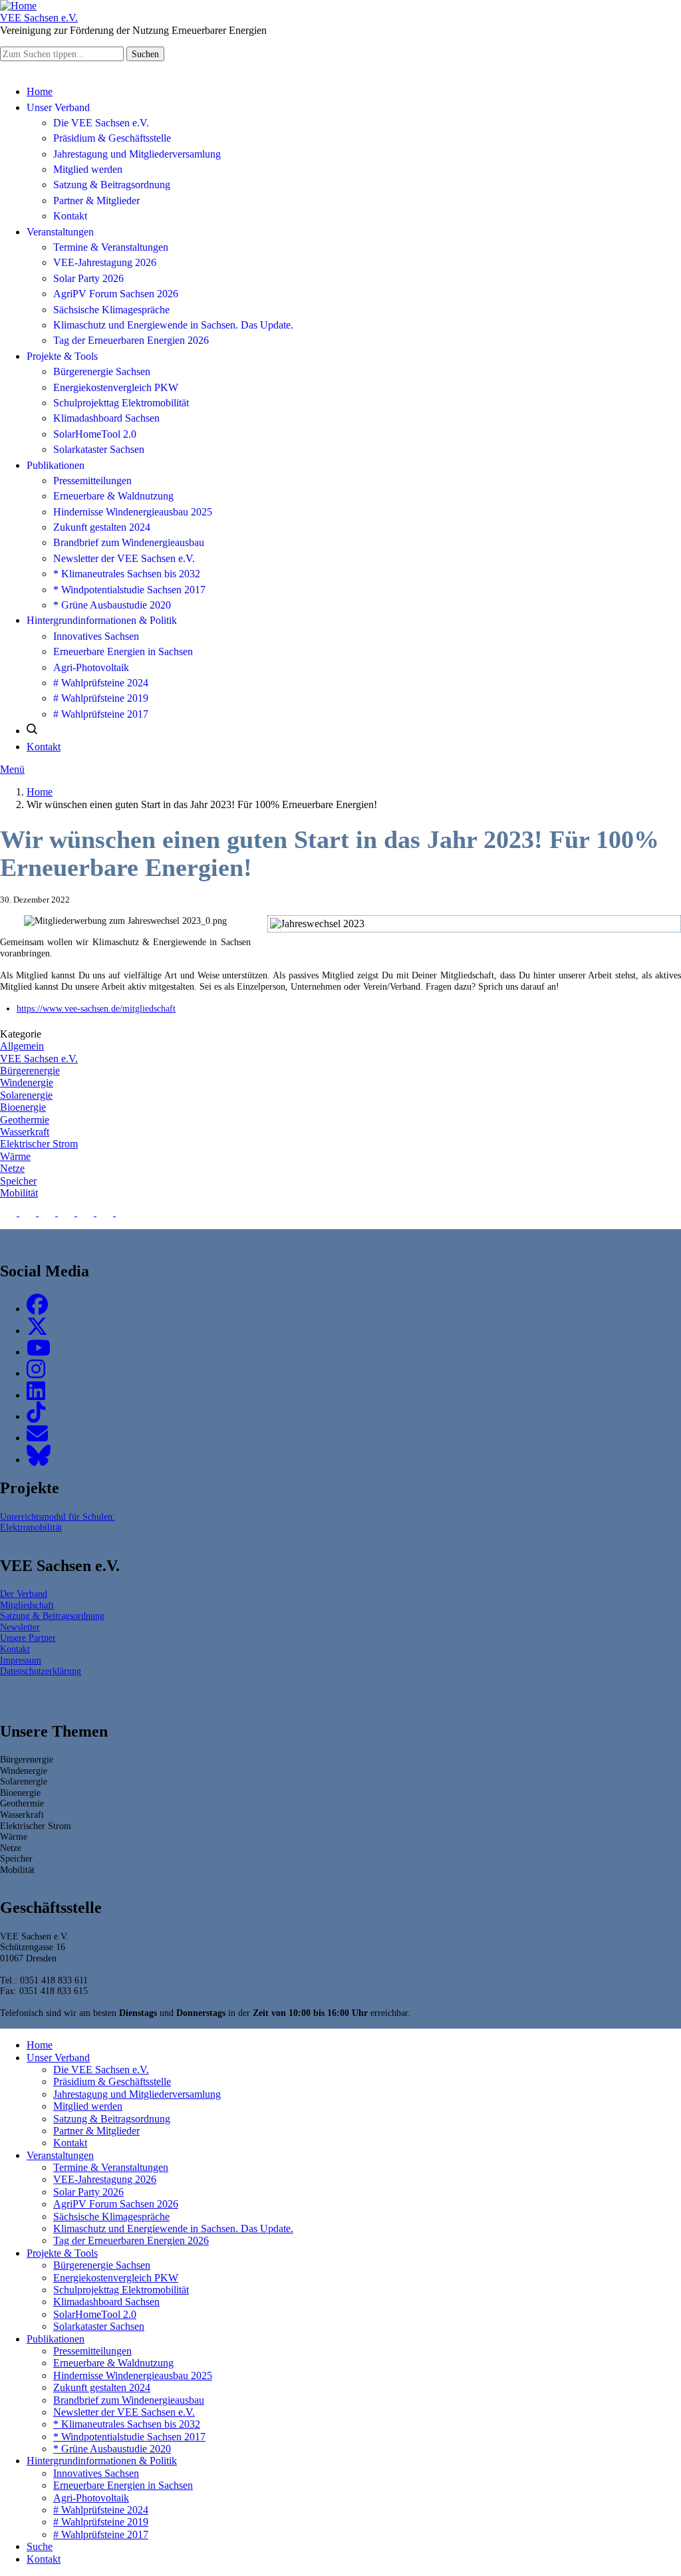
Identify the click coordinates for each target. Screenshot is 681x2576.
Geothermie (25, 1120)
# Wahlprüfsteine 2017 (101, 714)
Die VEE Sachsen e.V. (101, 123)
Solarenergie (26, 1095)
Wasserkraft (25, 1132)
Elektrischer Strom (39, 1144)
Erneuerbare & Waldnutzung (113, 496)
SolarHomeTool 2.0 (95, 434)
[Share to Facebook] (10, 1212)
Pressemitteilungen (92, 481)
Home (40, 91)
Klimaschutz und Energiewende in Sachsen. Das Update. (173, 325)
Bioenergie (23, 1107)
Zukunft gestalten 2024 (102, 527)
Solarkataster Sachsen (99, 449)
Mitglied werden (88, 169)
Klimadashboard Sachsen (106, 418)
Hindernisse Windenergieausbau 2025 (133, 512)
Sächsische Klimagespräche (111, 310)
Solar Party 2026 (88, 278)
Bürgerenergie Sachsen (102, 371)
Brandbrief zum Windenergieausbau (129, 542)
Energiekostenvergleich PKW (116, 387)
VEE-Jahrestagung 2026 (105, 262)
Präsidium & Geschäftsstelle (112, 138)
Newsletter (20, 1627)
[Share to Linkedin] (68, 1212)
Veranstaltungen (60, 232)
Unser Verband (58, 107)
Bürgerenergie (30, 1071)
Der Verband (24, 1594)
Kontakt (70, 216)
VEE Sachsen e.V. (39, 1059)
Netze (12, 1168)
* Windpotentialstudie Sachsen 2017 (129, 590)
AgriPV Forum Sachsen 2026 (116, 294)
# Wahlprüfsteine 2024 (101, 683)
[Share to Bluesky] (87, 1212)
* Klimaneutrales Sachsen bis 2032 (127, 574)
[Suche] (32, 731)
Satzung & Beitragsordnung (112, 185)
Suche (40, 2546)
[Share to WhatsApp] (48, 1212)
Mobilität (19, 1193)
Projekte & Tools (62, 356)
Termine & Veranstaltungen (111, 247)
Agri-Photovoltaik (91, 667)
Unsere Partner (28, 1638)
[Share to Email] (124, 1212)
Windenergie (27, 1082)
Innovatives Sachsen (96, 636)
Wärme (15, 1156)
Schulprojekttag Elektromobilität (121, 403)
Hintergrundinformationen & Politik (102, 620)
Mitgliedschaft (27, 1605)
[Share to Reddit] (106, 1212)
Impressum (21, 1660)
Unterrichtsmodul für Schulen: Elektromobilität (58, 1522)
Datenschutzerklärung (41, 1671)
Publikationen (56, 465)
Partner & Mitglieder (96, 201)
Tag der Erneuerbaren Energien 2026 (131, 340)
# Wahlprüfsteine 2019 (101, 698)
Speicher (18, 1181)
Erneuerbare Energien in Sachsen (123, 651)
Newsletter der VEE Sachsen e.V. (124, 558)
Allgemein (22, 1046)
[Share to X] (29, 1212)
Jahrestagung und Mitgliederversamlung (137, 154)
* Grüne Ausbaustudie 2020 (112, 605)
